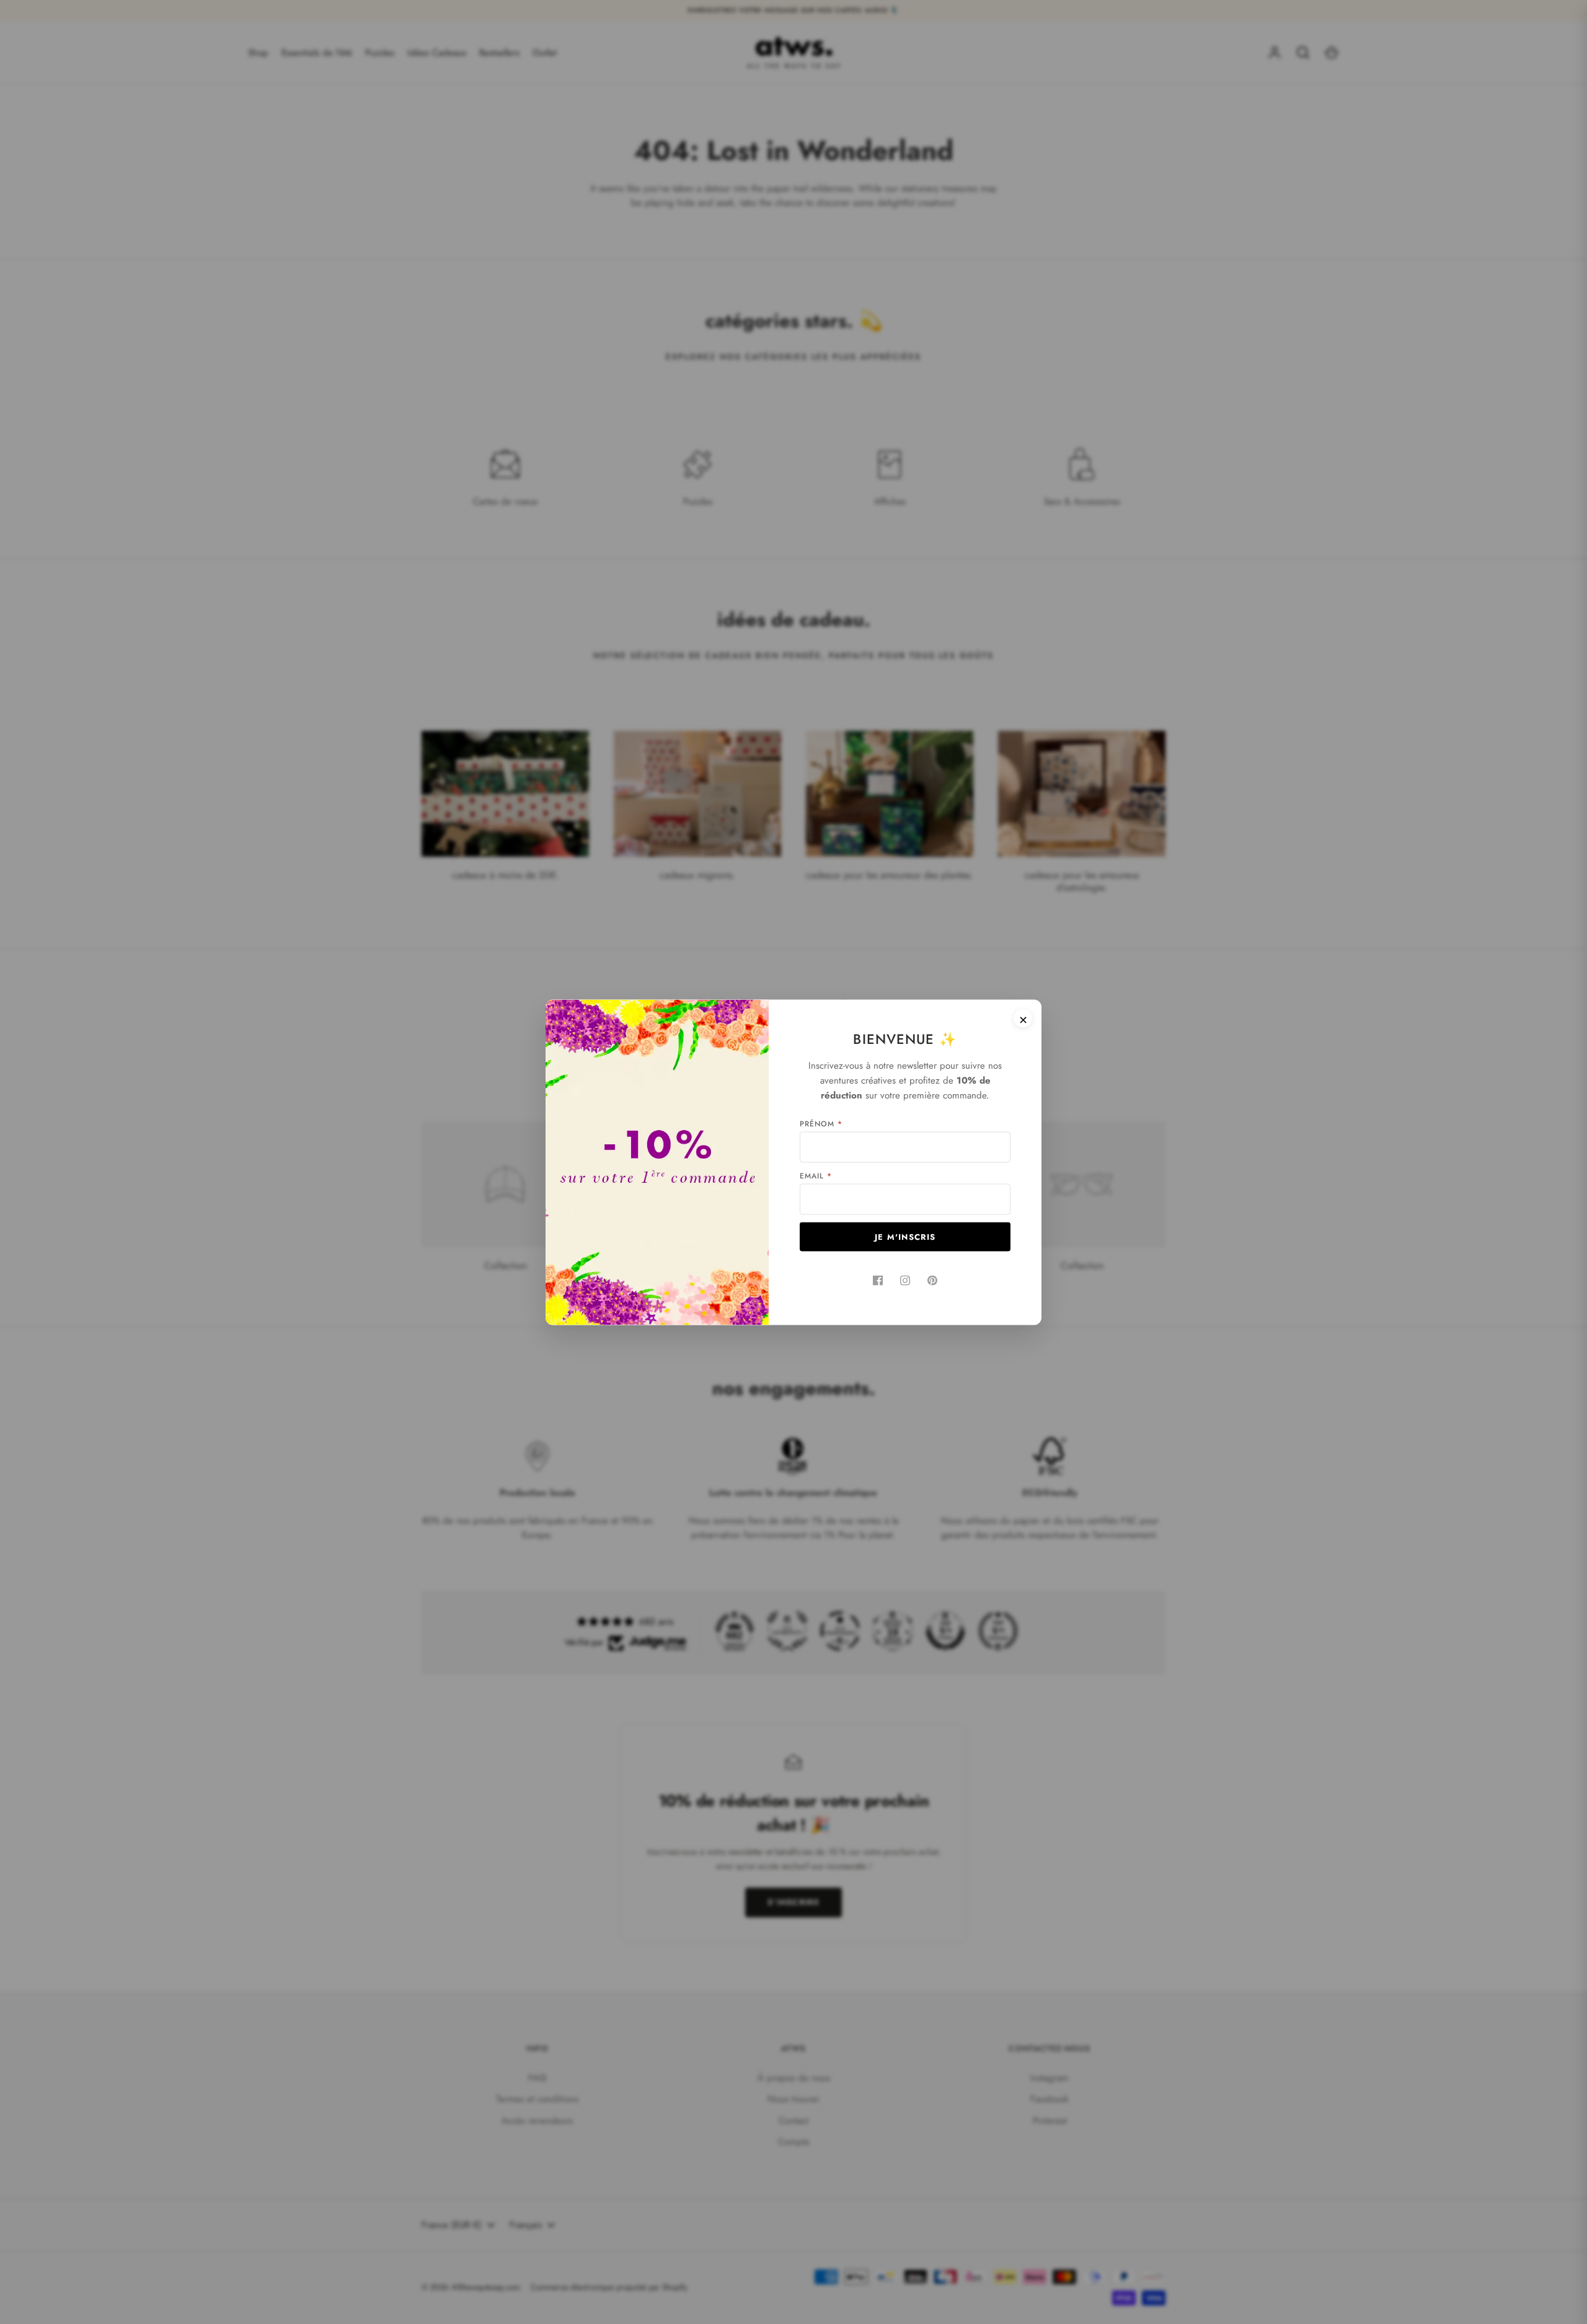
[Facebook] (878, 1280)
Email (816, 1175)
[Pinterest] (932, 1280)
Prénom (821, 1123)
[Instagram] (905, 1280)
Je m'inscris (905, 1236)
